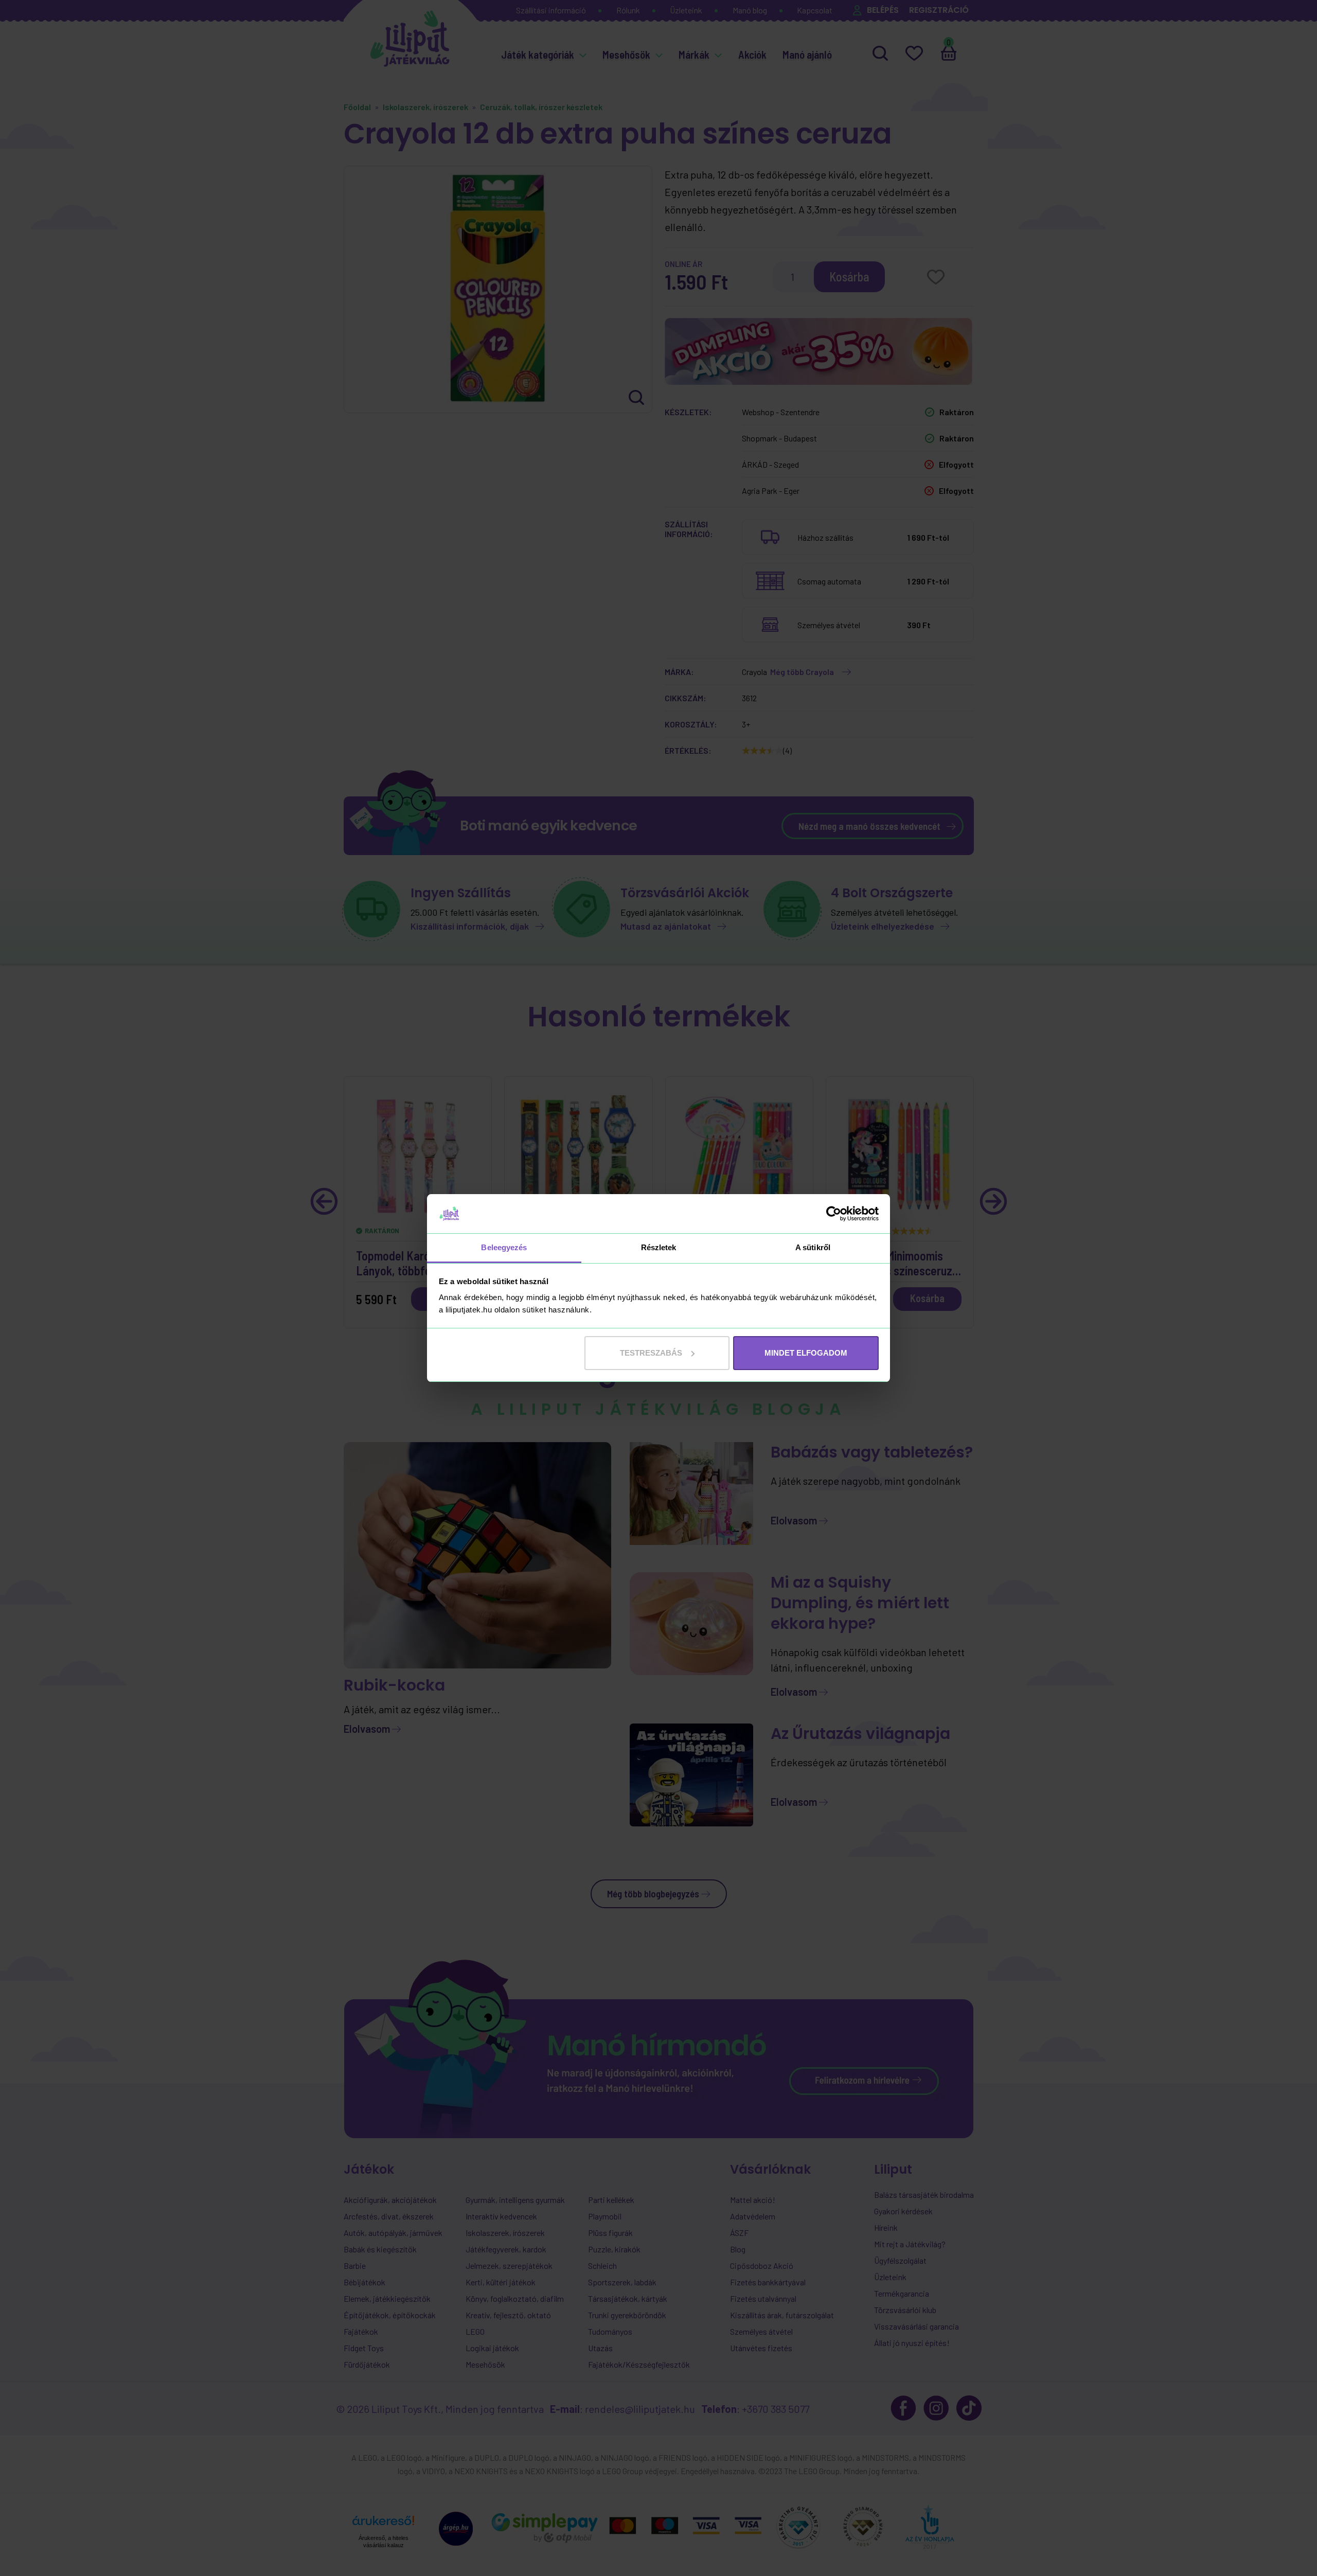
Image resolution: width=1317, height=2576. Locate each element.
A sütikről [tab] (813, 1247)
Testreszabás (651, 1353)
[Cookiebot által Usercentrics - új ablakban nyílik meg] (834, 1214)
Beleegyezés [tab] (504, 1247)
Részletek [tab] (659, 1247)
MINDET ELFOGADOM (806, 1353)
